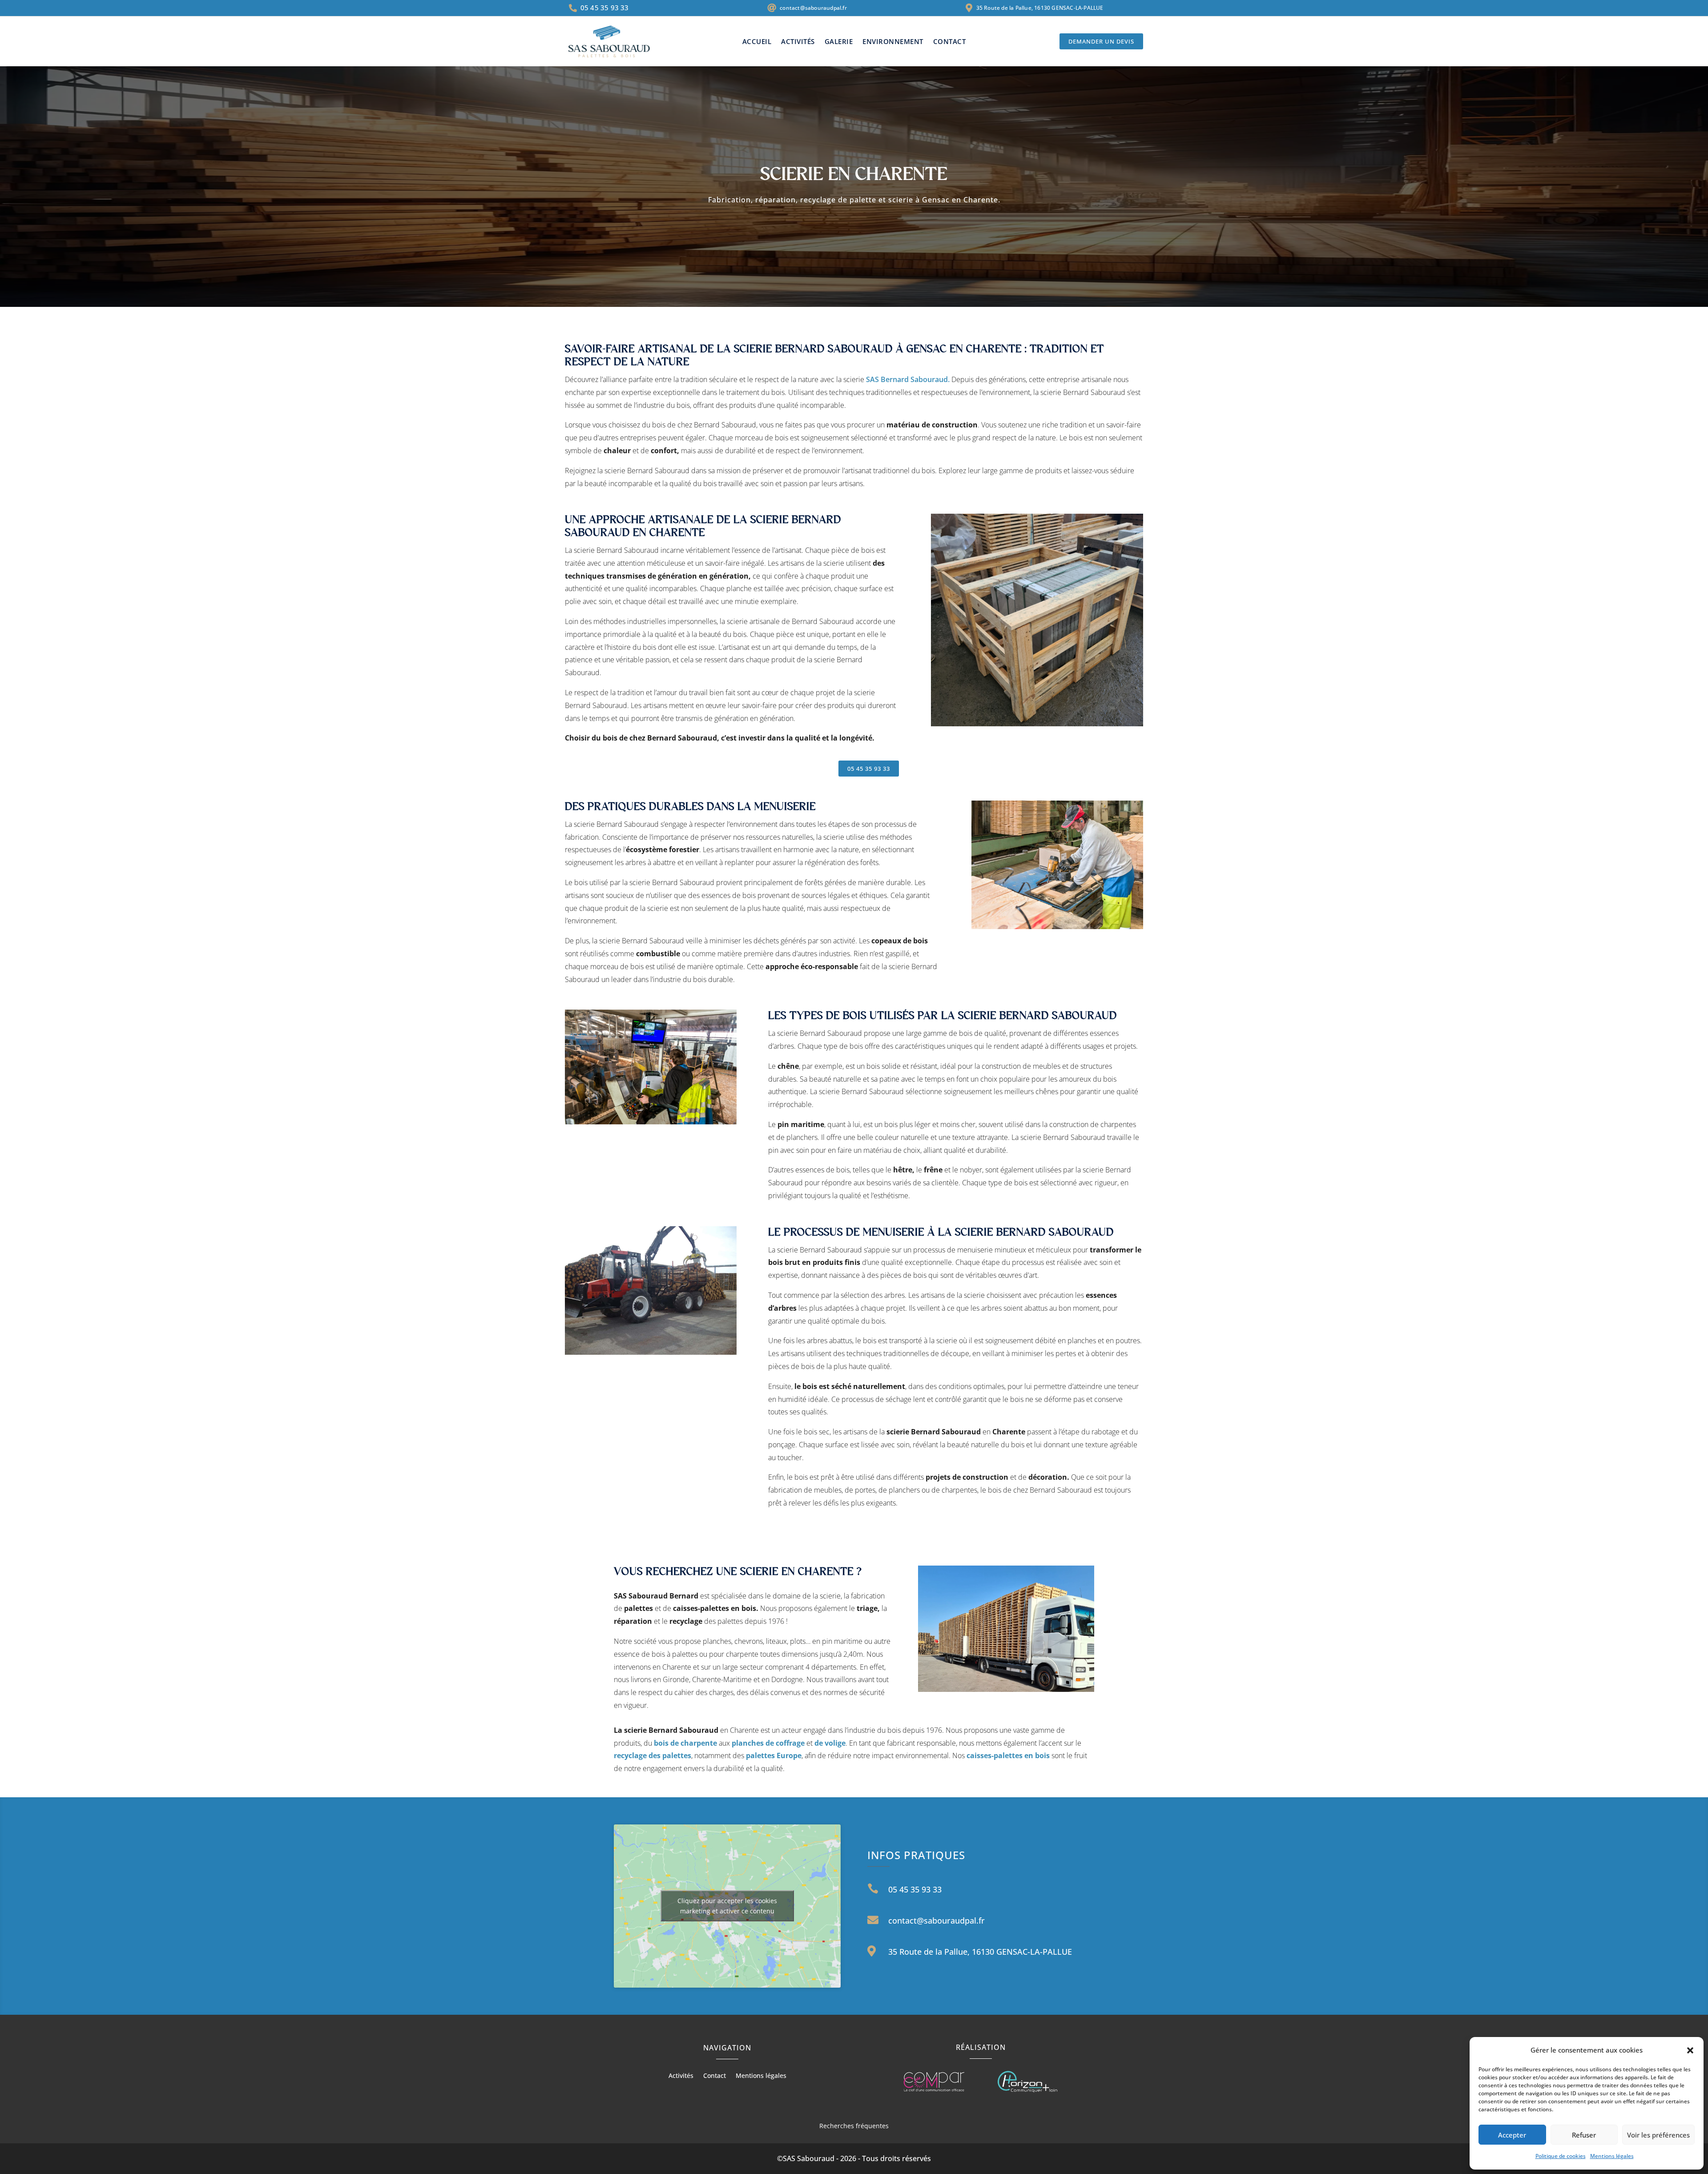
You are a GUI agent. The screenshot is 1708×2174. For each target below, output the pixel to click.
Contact (950, 42)
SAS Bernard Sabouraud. (908, 379)
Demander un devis (1101, 41)
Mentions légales (1612, 2156)
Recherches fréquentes (854, 2126)
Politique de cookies (1561, 2156)
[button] (1690, 2050)
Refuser (1584, 2135)
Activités (798, 42)
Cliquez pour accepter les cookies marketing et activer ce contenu (727, 1906)
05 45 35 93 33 (869, 769)
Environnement (893, 42)
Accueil (757, 42)
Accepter (1512, 2135)
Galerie (839, 42)
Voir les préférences (1658, 2135)
